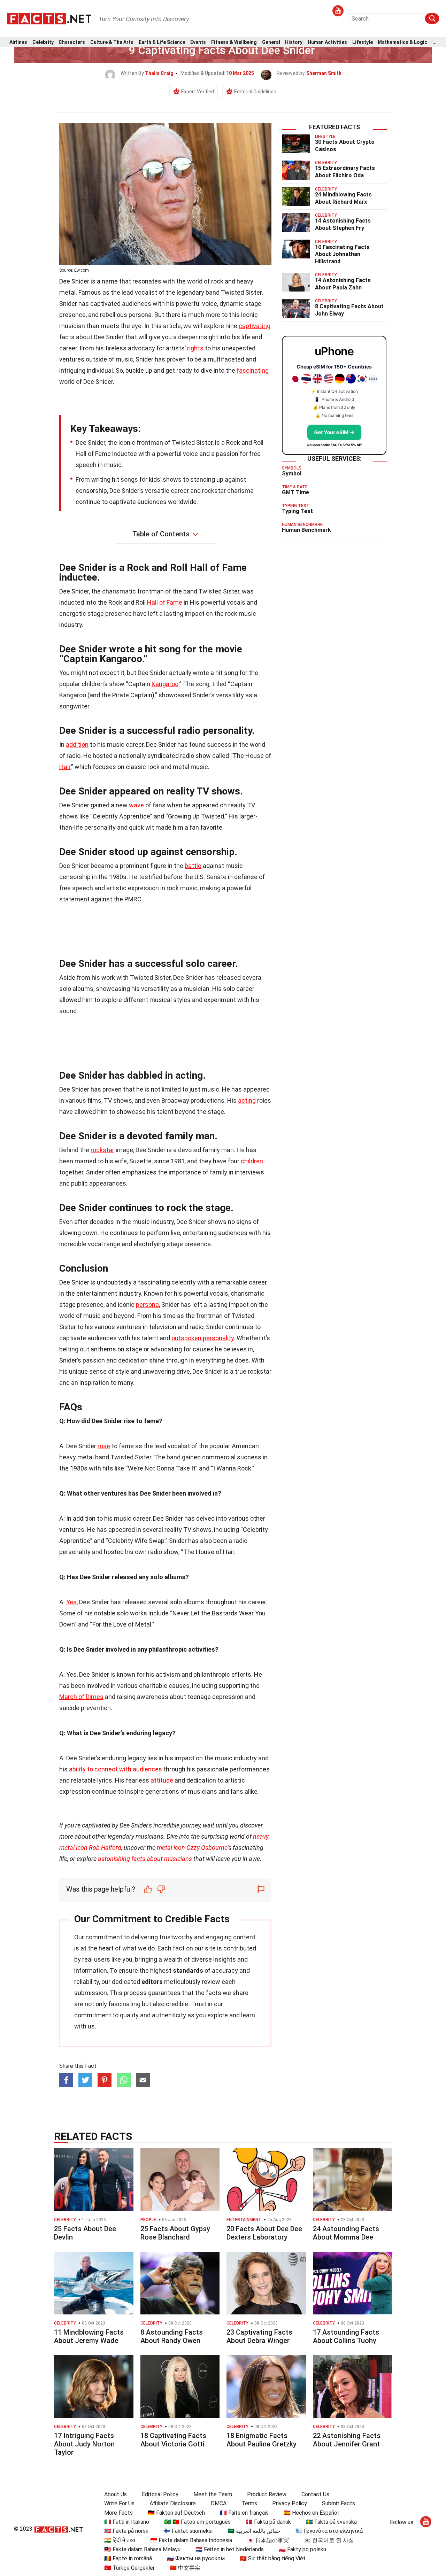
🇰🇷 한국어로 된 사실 (329, 2540)
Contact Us (315, 2494)
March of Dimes (81, 1697)
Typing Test (297, 511)
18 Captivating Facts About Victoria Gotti (173, 2440)
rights (195, 348)
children (252, 1161)
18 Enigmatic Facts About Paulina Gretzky (262, 2440)
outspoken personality (203, 1338)
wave (136, 805)
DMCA (219, 2503)
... (435, 42)
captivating (255, 326)
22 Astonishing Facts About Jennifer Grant (347, 2440)
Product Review (267, 2494)
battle (193, 866)
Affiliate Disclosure (173, 2503)
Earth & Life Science (162, 42)
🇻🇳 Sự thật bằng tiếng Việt (273, 2558)
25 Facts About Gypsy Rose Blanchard (175, 2233)
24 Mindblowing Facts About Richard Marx (343, 198)
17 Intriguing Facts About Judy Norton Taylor (84, 2444)
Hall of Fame (165, 602)
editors (152, 1982)
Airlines (18, 42)
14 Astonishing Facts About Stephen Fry (343, 224)
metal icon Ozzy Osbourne (192, 1848)
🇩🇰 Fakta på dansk (268, 2522)
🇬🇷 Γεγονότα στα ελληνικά (329, 2531)
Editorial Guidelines (255, 92)
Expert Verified (198, 92)
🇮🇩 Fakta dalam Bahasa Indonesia (191, 2540)
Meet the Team (213, 2494)
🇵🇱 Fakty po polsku (302, 2549)
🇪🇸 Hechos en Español (311, 2513)
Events (198, 42)
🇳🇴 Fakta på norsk (126, 2531)
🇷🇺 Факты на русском (196, 2558)
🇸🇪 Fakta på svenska (331, 2522)
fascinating (253, 370)
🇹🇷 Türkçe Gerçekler (129, 2568)
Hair (65, 767)
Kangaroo (165, 684)
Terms (249, 2503)
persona (147, 1305)
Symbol (292, 474)
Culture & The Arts (112, 42)
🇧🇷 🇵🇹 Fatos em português (197, 2522)
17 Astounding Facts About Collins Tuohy (346, 2336)
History (294, 42)
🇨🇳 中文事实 (185, 2568)
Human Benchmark (306, 530)
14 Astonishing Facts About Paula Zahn (343, 284)
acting (247, 1100)
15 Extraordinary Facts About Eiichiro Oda (345, 172)
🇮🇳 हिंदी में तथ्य (120, 2540)
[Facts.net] (49, 18)
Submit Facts (339, 2503)
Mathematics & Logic (402, 42)
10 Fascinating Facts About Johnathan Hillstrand (342, 254)
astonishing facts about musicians (145, 1859)
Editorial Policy (160, 2494)
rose (104, 1446)
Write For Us (119, 2503)
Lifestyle (363, 42)
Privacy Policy (290, 2503)
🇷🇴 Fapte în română (128, 2558)
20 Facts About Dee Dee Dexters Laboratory (264, 2233)
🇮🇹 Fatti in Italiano (127, 2522)
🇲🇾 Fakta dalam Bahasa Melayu (142, 2549)
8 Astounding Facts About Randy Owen (172, 2336)
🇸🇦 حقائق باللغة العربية (254, 2531)
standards (188, 1970)
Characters (72, 42)
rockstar (102, 1150)
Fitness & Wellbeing (234, 42)
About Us (116, 2494)
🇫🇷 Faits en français (244, 2513)
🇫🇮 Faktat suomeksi (188, 2531)
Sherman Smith (324, 73)
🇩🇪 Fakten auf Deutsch (176, 2513)
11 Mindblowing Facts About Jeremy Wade (89, 2336)
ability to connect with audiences (116, 1769)
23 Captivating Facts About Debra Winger (259, 2336)
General (271, 42)
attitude (162, 1780)
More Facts (118, 2513)
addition (77, 744)
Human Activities (327, 42)
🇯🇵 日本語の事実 (268, 2540)
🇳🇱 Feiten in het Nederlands (230, 2549)
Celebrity (43, 42)
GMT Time (295, 492)
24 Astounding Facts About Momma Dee (346, 2233)
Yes (71, 1602)
